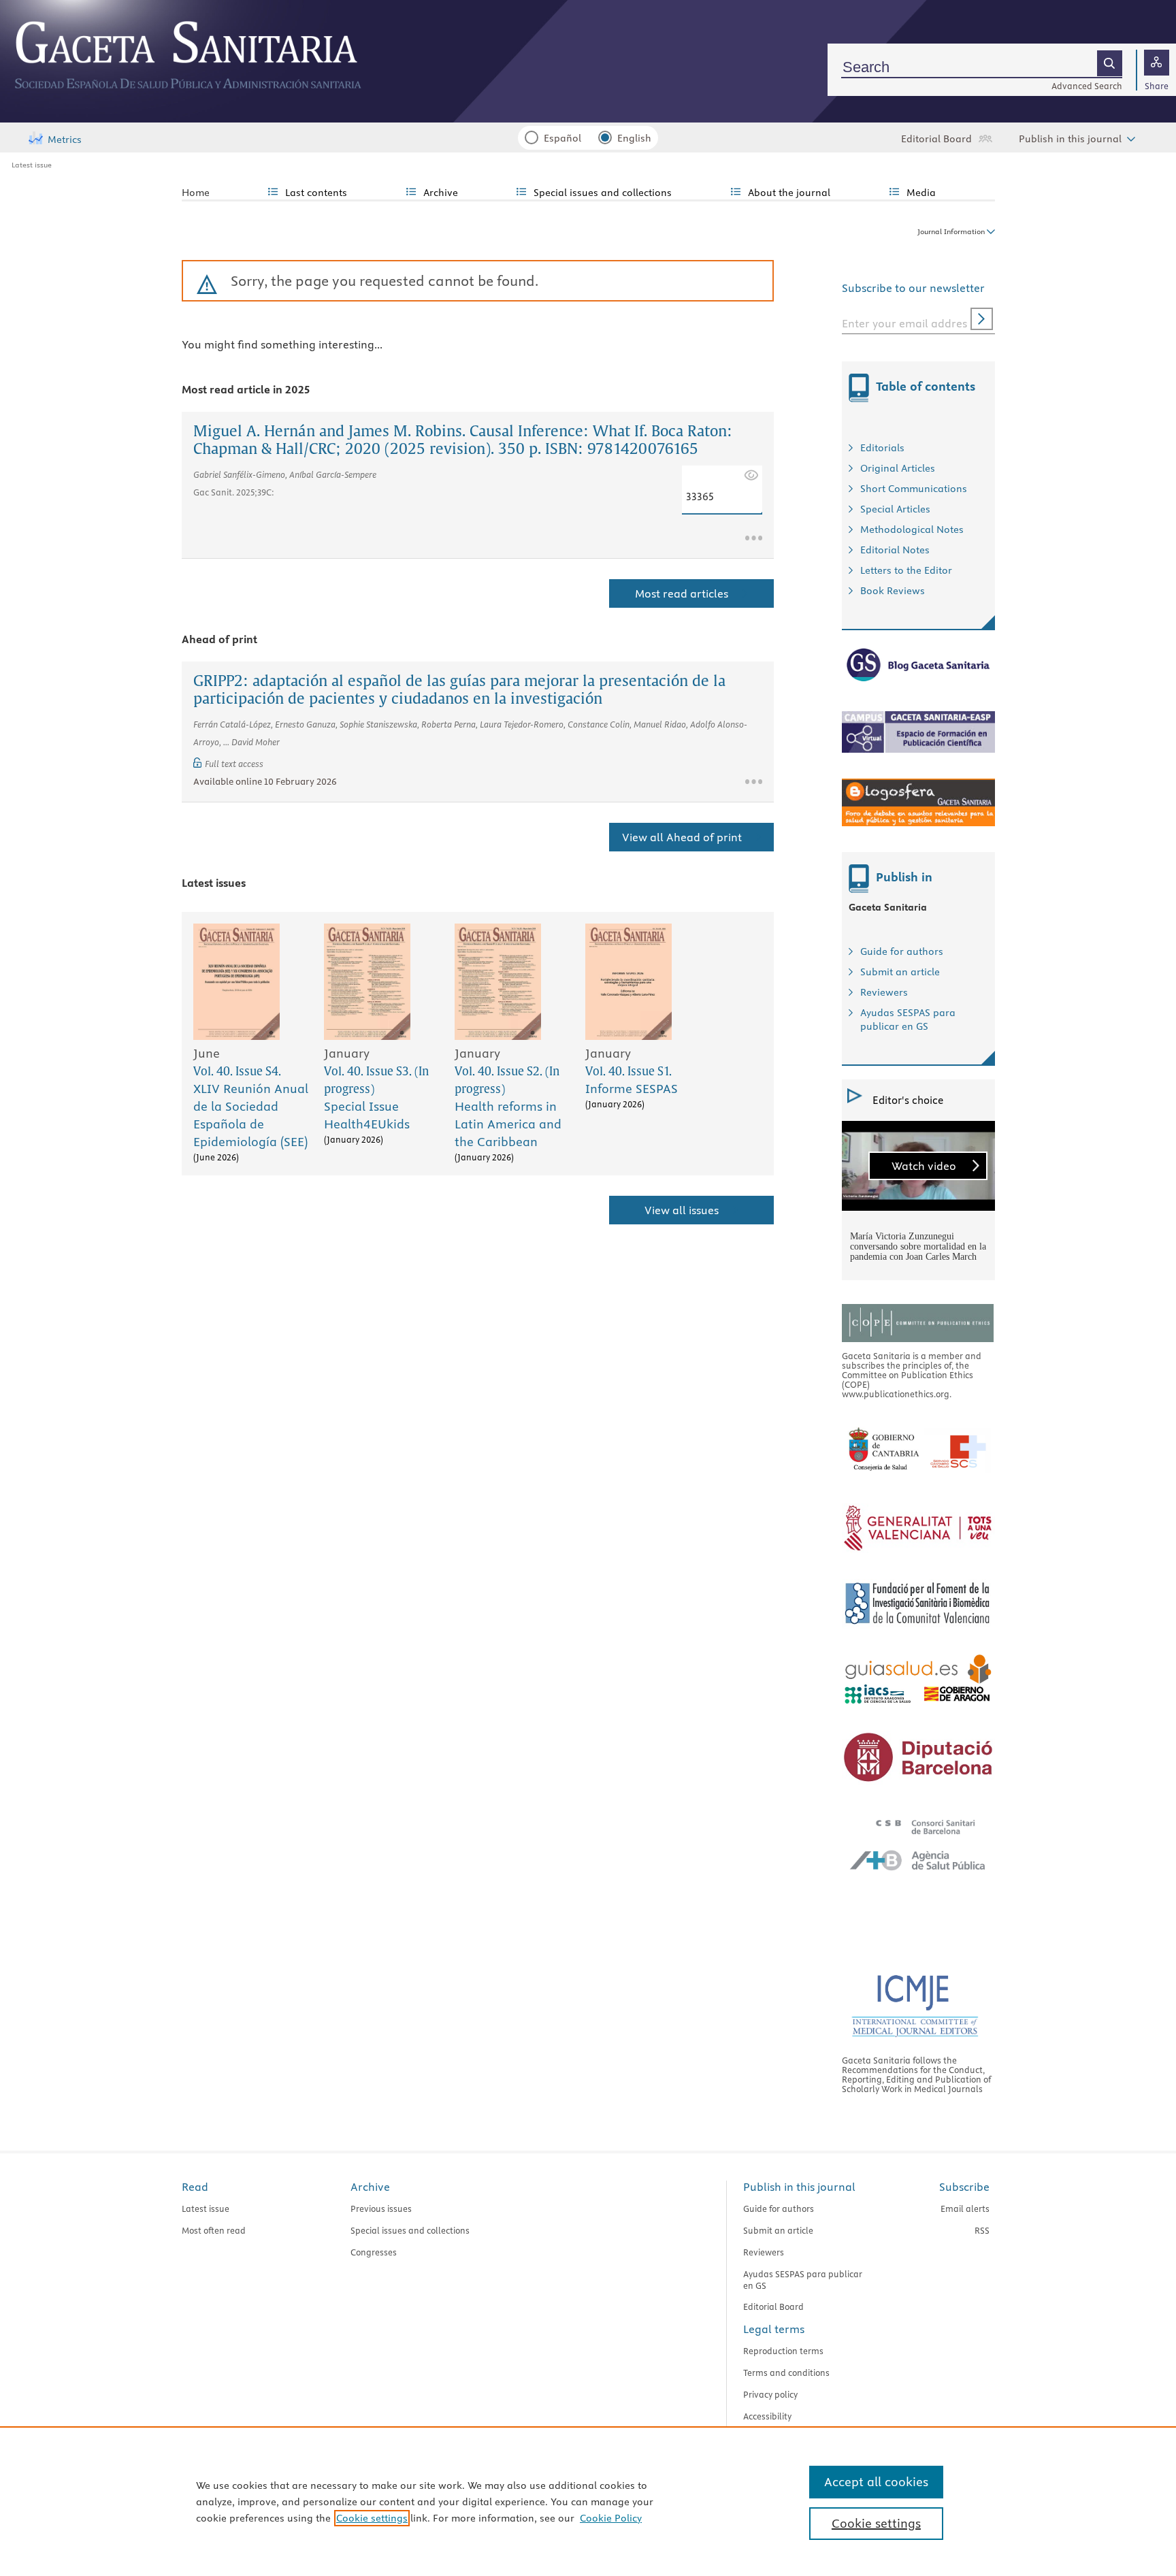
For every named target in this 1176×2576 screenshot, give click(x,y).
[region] (588, 2501)
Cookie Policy (611, 2518)
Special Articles (895, 509)
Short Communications (914, 489)
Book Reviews (893, 591)
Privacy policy (770, 2394)
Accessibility (767, 2416)
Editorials (882, 448)
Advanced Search (1087, 86)
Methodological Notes (912, 529)
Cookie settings (372, 2518)
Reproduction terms (783, 2351)
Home (196, 193)
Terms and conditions (786, 2373)
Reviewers (884, 992)
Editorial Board (936, 139)
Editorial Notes (895, 550)
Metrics (65, 140)
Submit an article (900, 972)
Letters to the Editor (906, 570)
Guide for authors (902, 951)
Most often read (214, 2230)
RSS (982, 2230)
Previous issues (381, 2208)
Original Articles (898, 468)
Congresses (374, 2252)
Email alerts (965, 2208)
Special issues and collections (410, 2230)
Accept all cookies (876, 2482)
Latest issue (32, 165)
